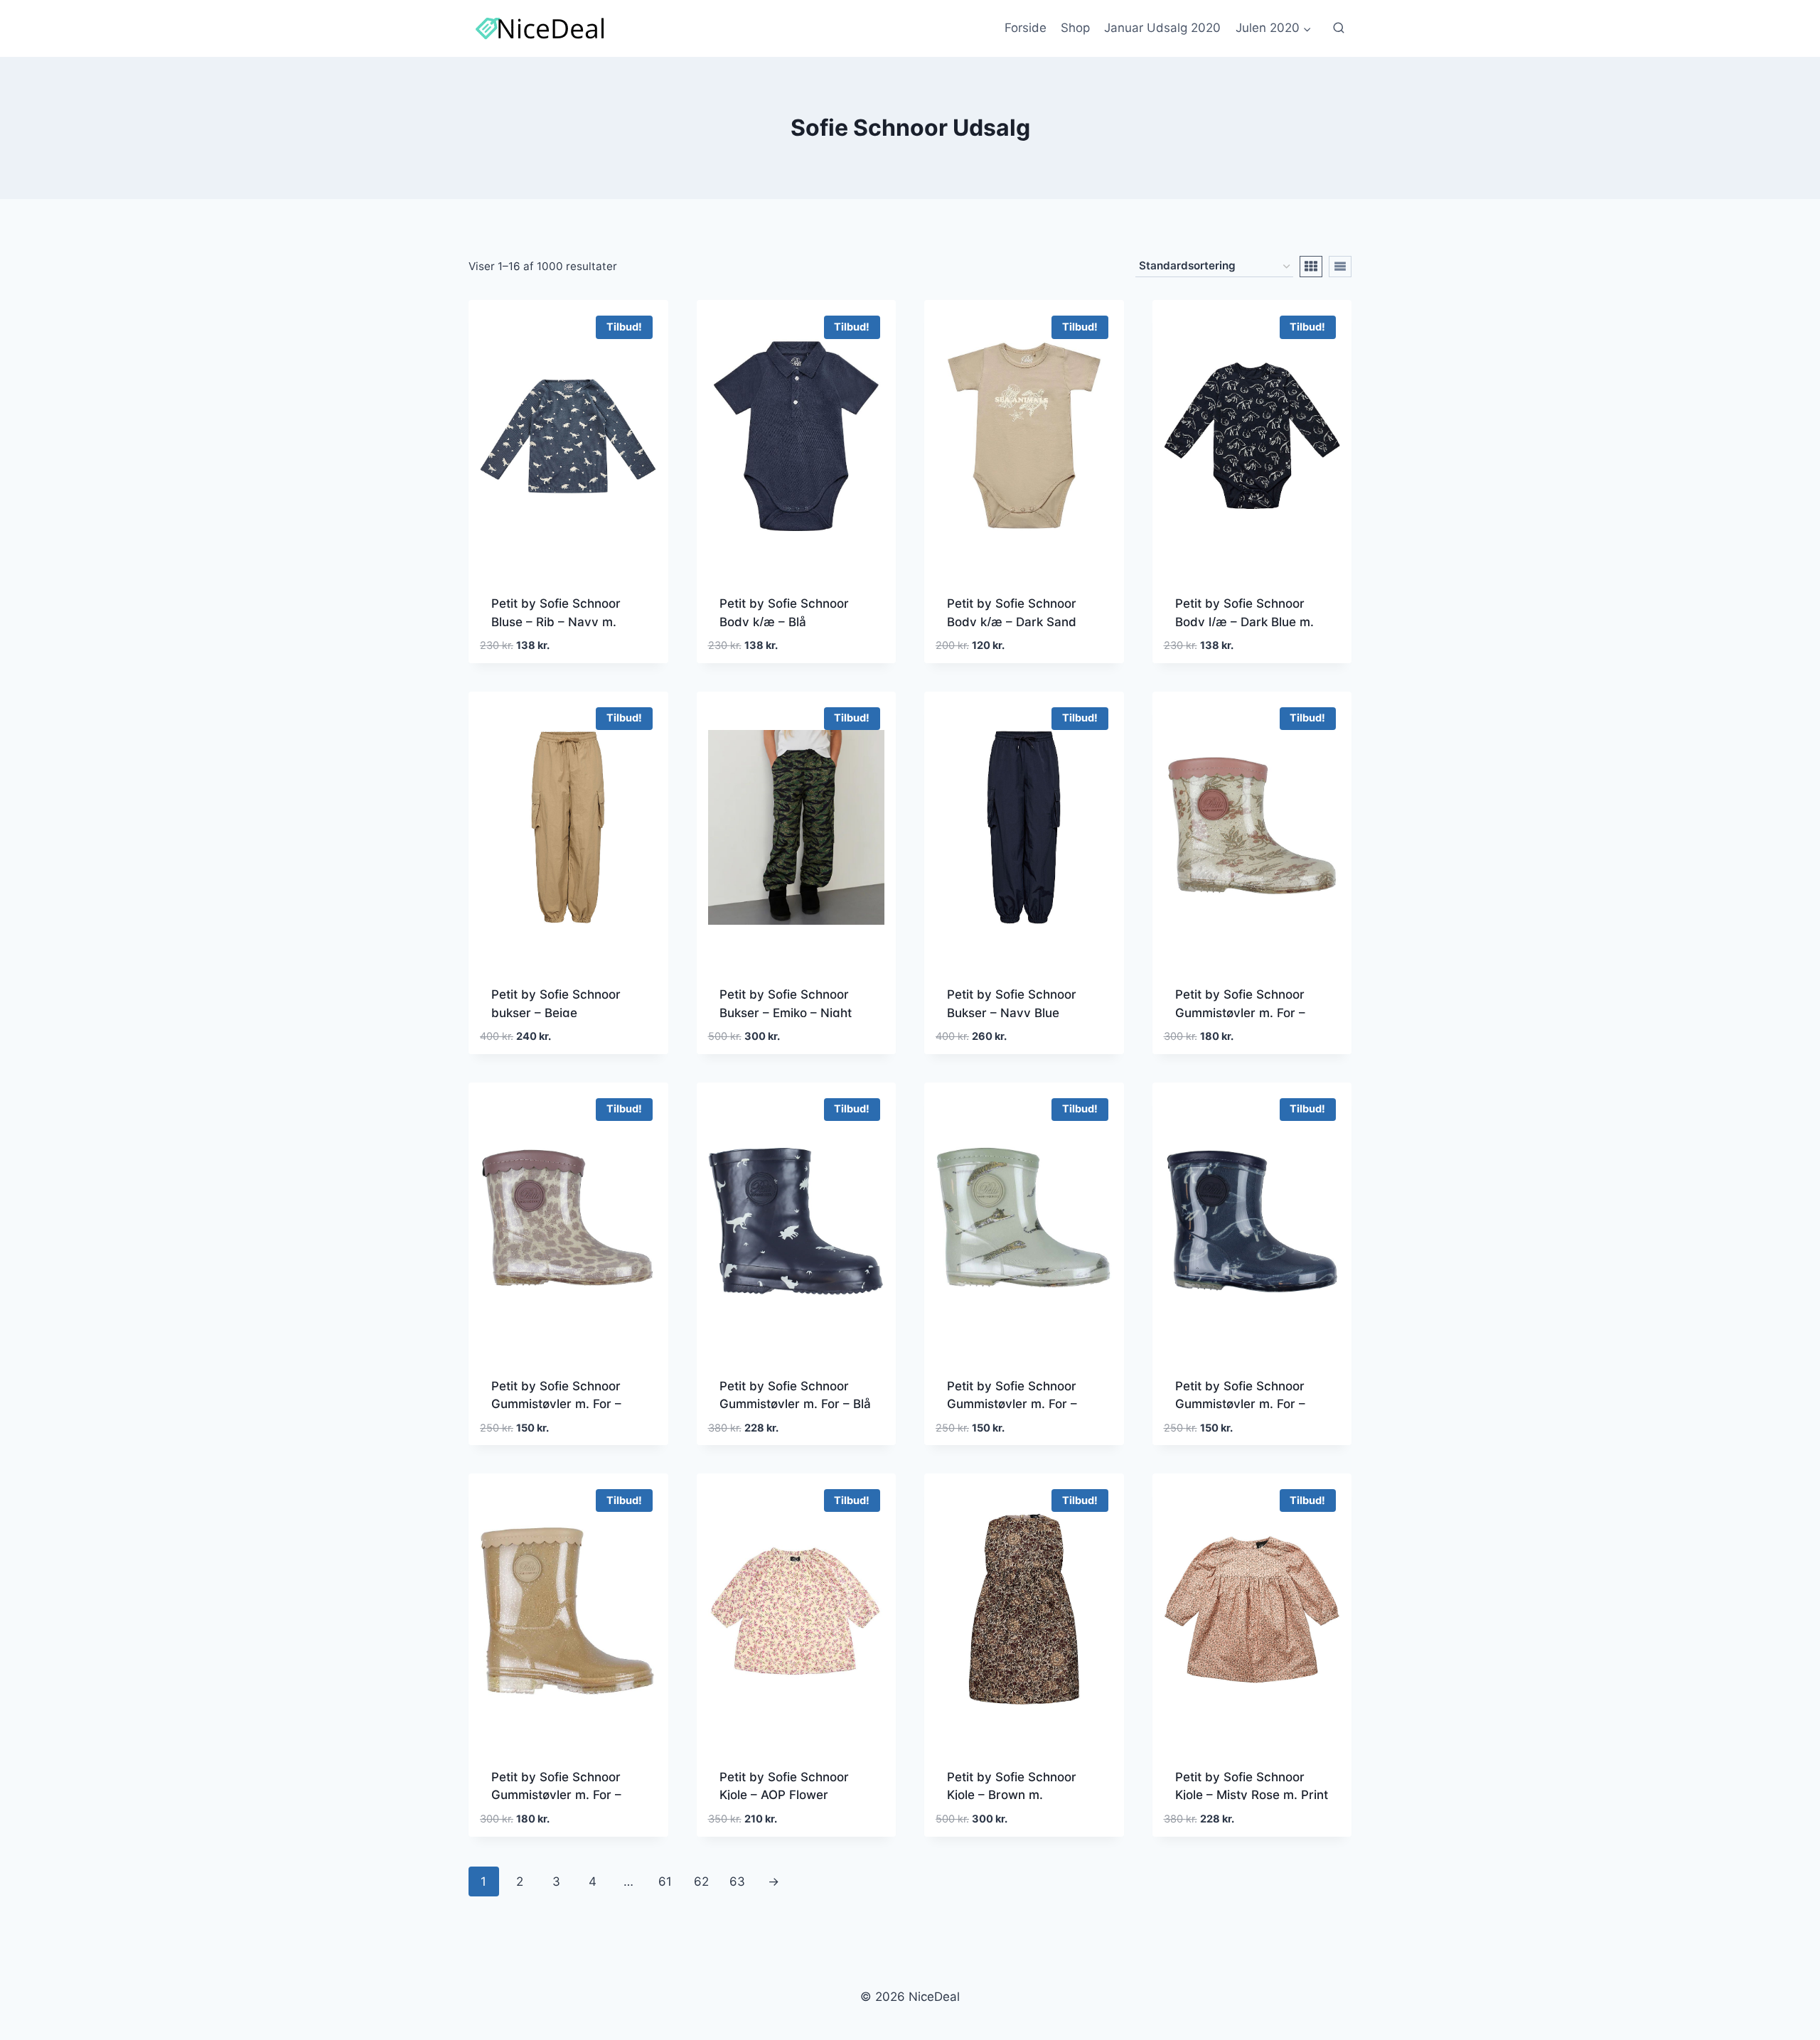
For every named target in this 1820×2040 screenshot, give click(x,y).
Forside (1026, 28)
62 (701, 1881)
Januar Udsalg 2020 (1162, 28)
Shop (1075, 28)
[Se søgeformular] (1339, 28)
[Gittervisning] (1311, 267)
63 (737, 1881)
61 (665, 1881)
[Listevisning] (1340, 267)
